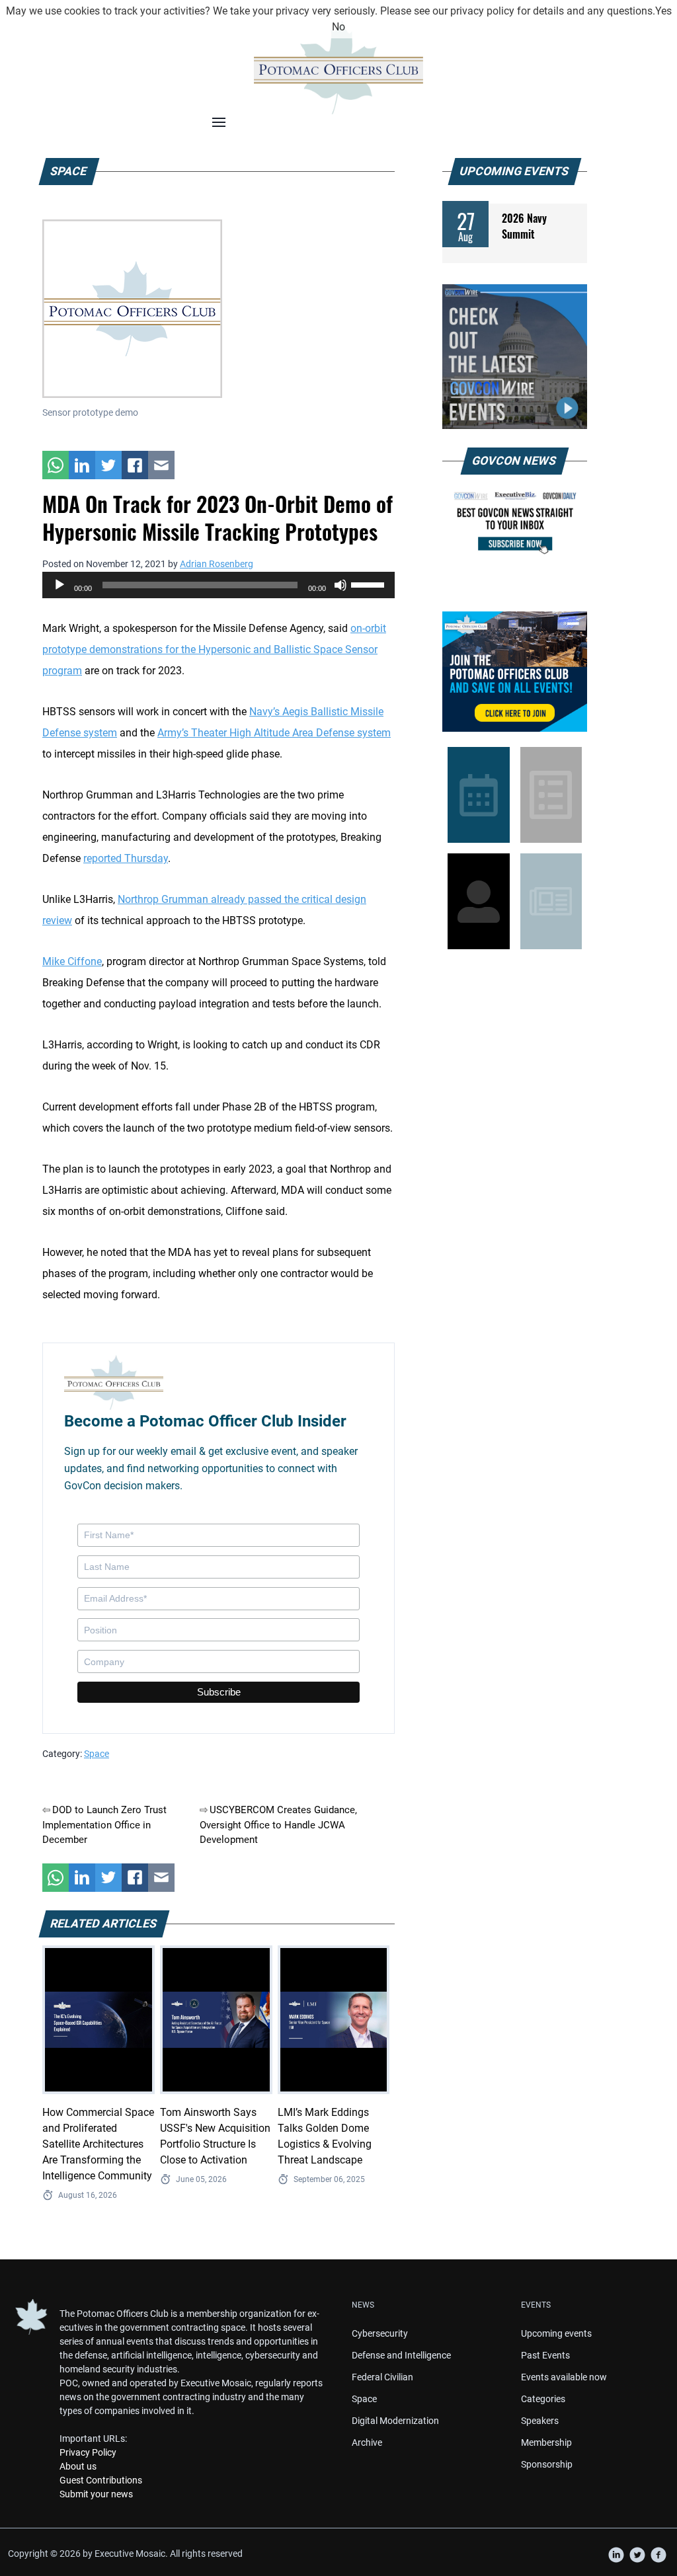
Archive (367, 2442)
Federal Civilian (382, 2377)
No (338, 27)
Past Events (545, 2355)
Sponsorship (547, 2464)
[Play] (60, 585)
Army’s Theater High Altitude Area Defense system (274, 733)
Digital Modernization (395, 2421)
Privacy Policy (88, 2452)
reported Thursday (126, 858)
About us (78, 2466)
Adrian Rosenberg (217, 564)
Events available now (564, 2377)
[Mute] (340, 585)
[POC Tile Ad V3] (515, 672)
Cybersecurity (380, 2333)
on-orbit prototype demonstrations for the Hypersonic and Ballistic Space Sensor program (214, 649)
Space (97, 1754)
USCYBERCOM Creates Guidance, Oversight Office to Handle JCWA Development (278, 1825)
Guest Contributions (101, 2480)
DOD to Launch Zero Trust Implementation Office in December (104, 1825)
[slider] (370, 584)
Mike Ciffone (72, 961)
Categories (543, 2399)
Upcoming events (556, 2333)
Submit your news (96, 2494)
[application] (219, 585)
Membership (546, 2442)
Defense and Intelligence (401, 2355)
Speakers (540, 2421)
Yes (663, 11)
